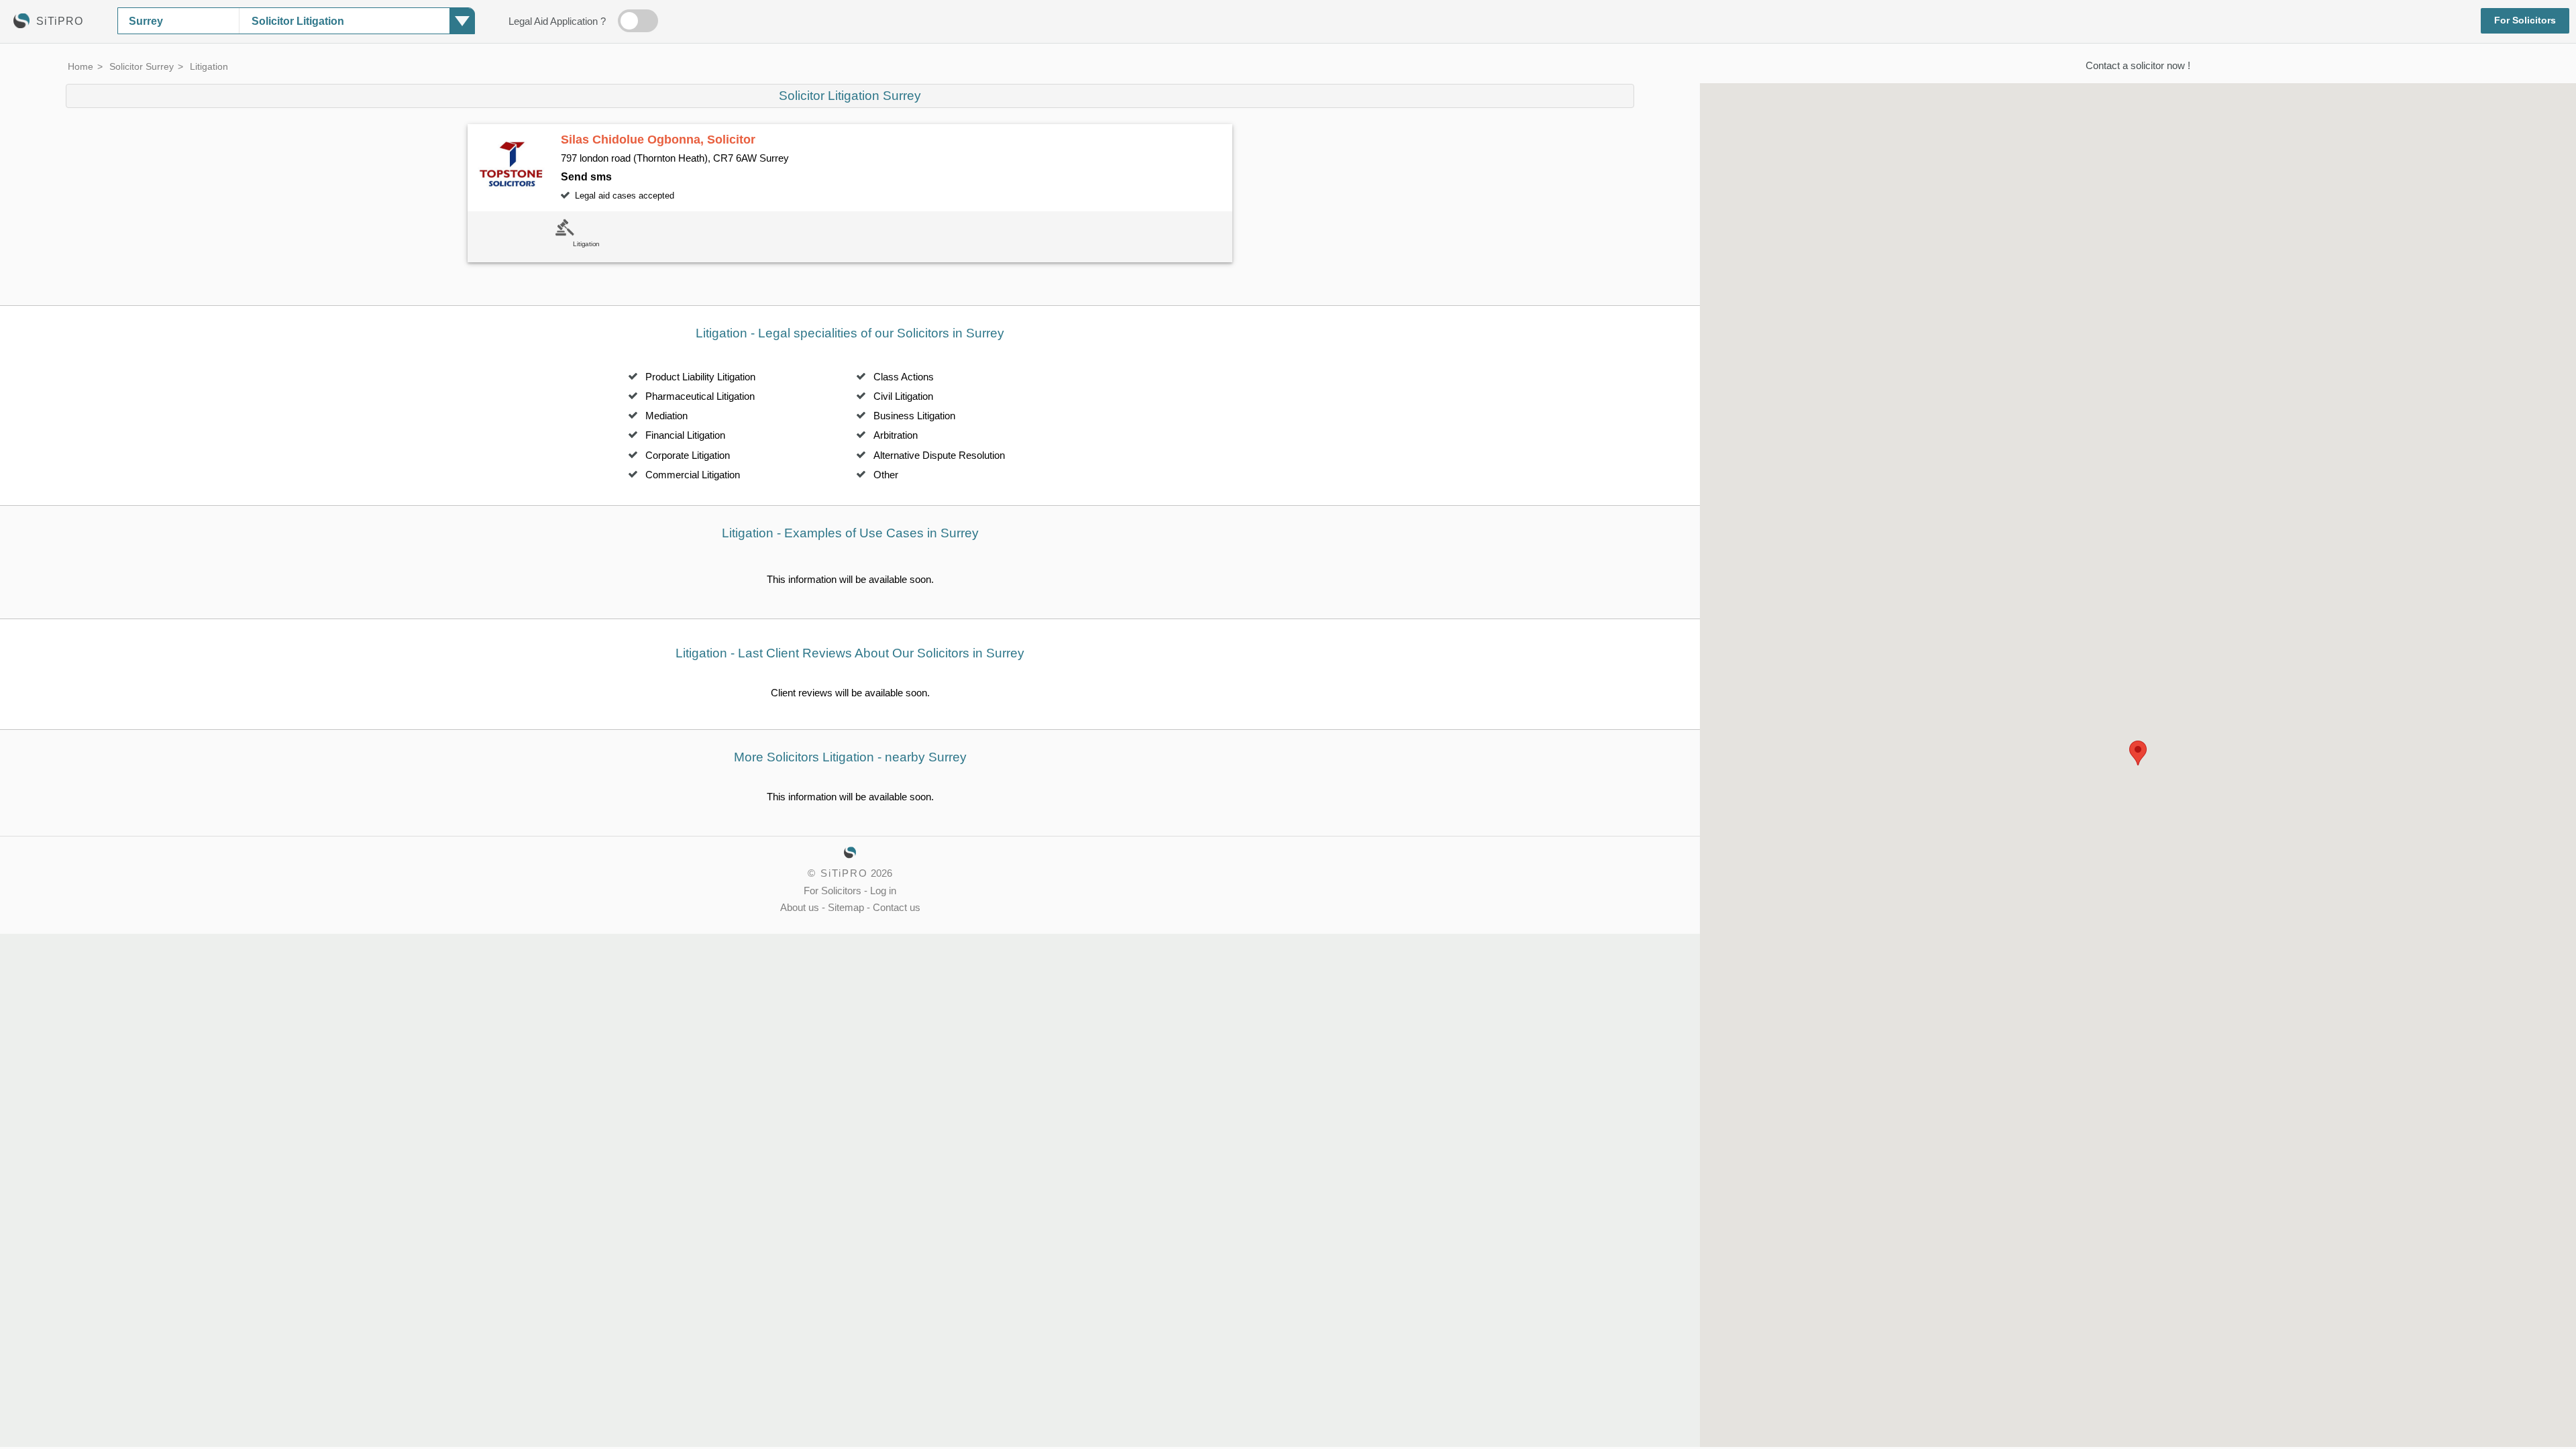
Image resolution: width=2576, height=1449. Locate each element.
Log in (883, 891)
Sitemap (846, 908)
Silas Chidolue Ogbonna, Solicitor (658, 140)
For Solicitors (2525, 20)
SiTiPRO (844, 873)
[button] (2138, 753)
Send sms (586, 176)
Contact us (897, 908)
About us (800, 908)
